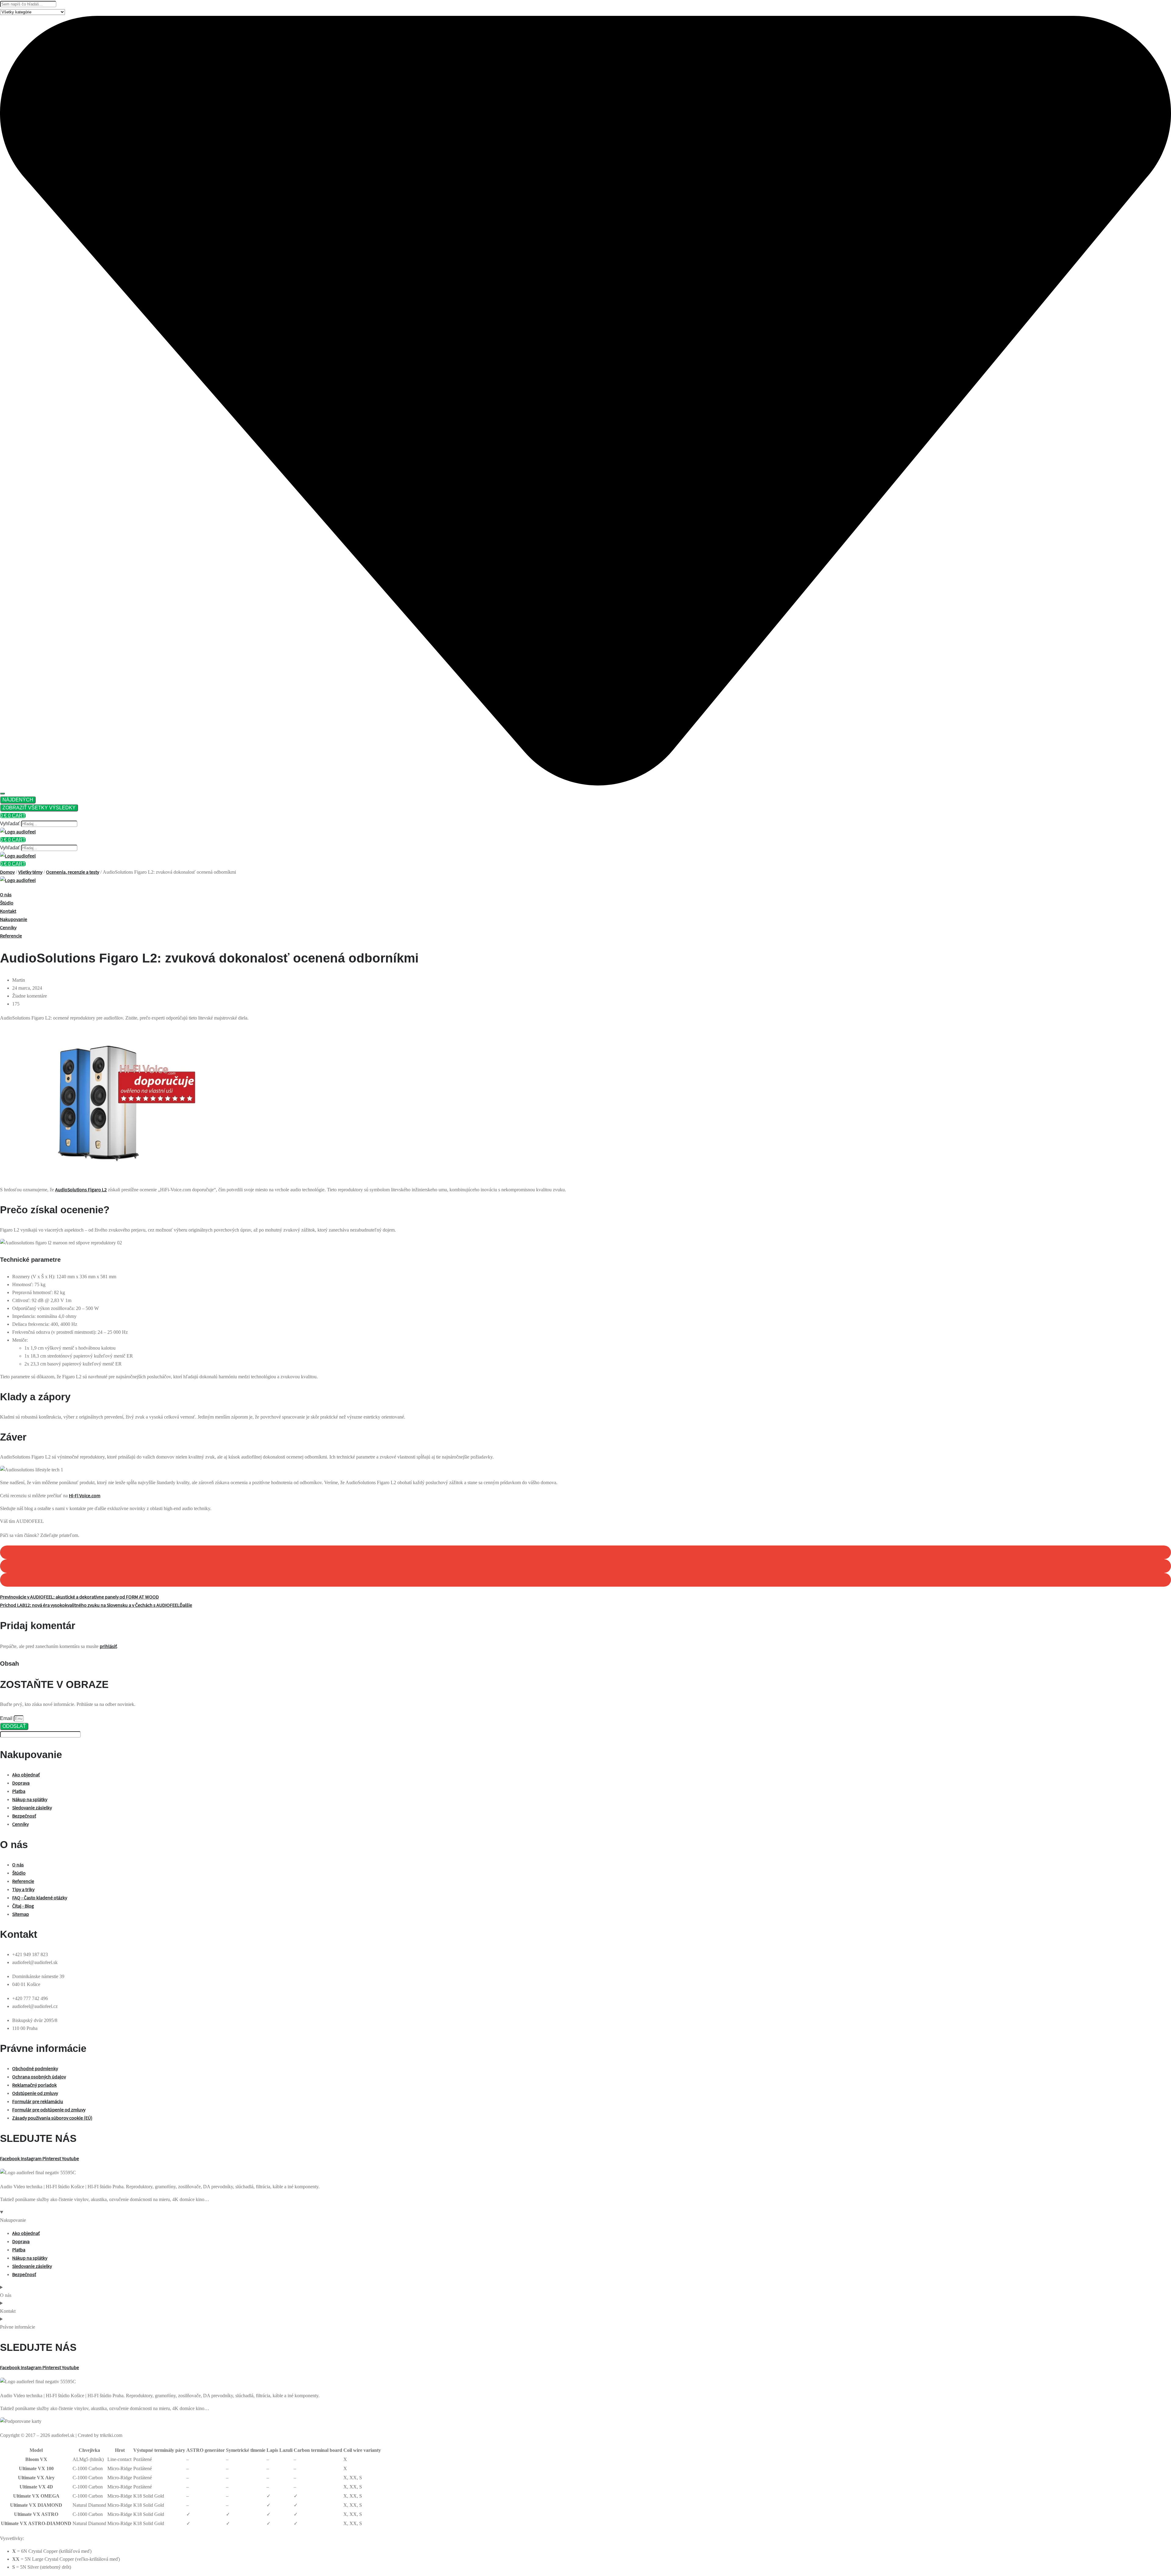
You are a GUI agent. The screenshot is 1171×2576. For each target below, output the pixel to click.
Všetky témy (30, 872)
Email (7, 1718)
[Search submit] (2, 793)
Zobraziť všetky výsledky (39, 808)
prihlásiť (108, 1646)
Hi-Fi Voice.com (85, 1495)
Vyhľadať (10, 824)
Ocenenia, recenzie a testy (73, 872)
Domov (7, 872)
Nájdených (18, 800)
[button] (585, 1552)
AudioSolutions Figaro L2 (81, 1189)
